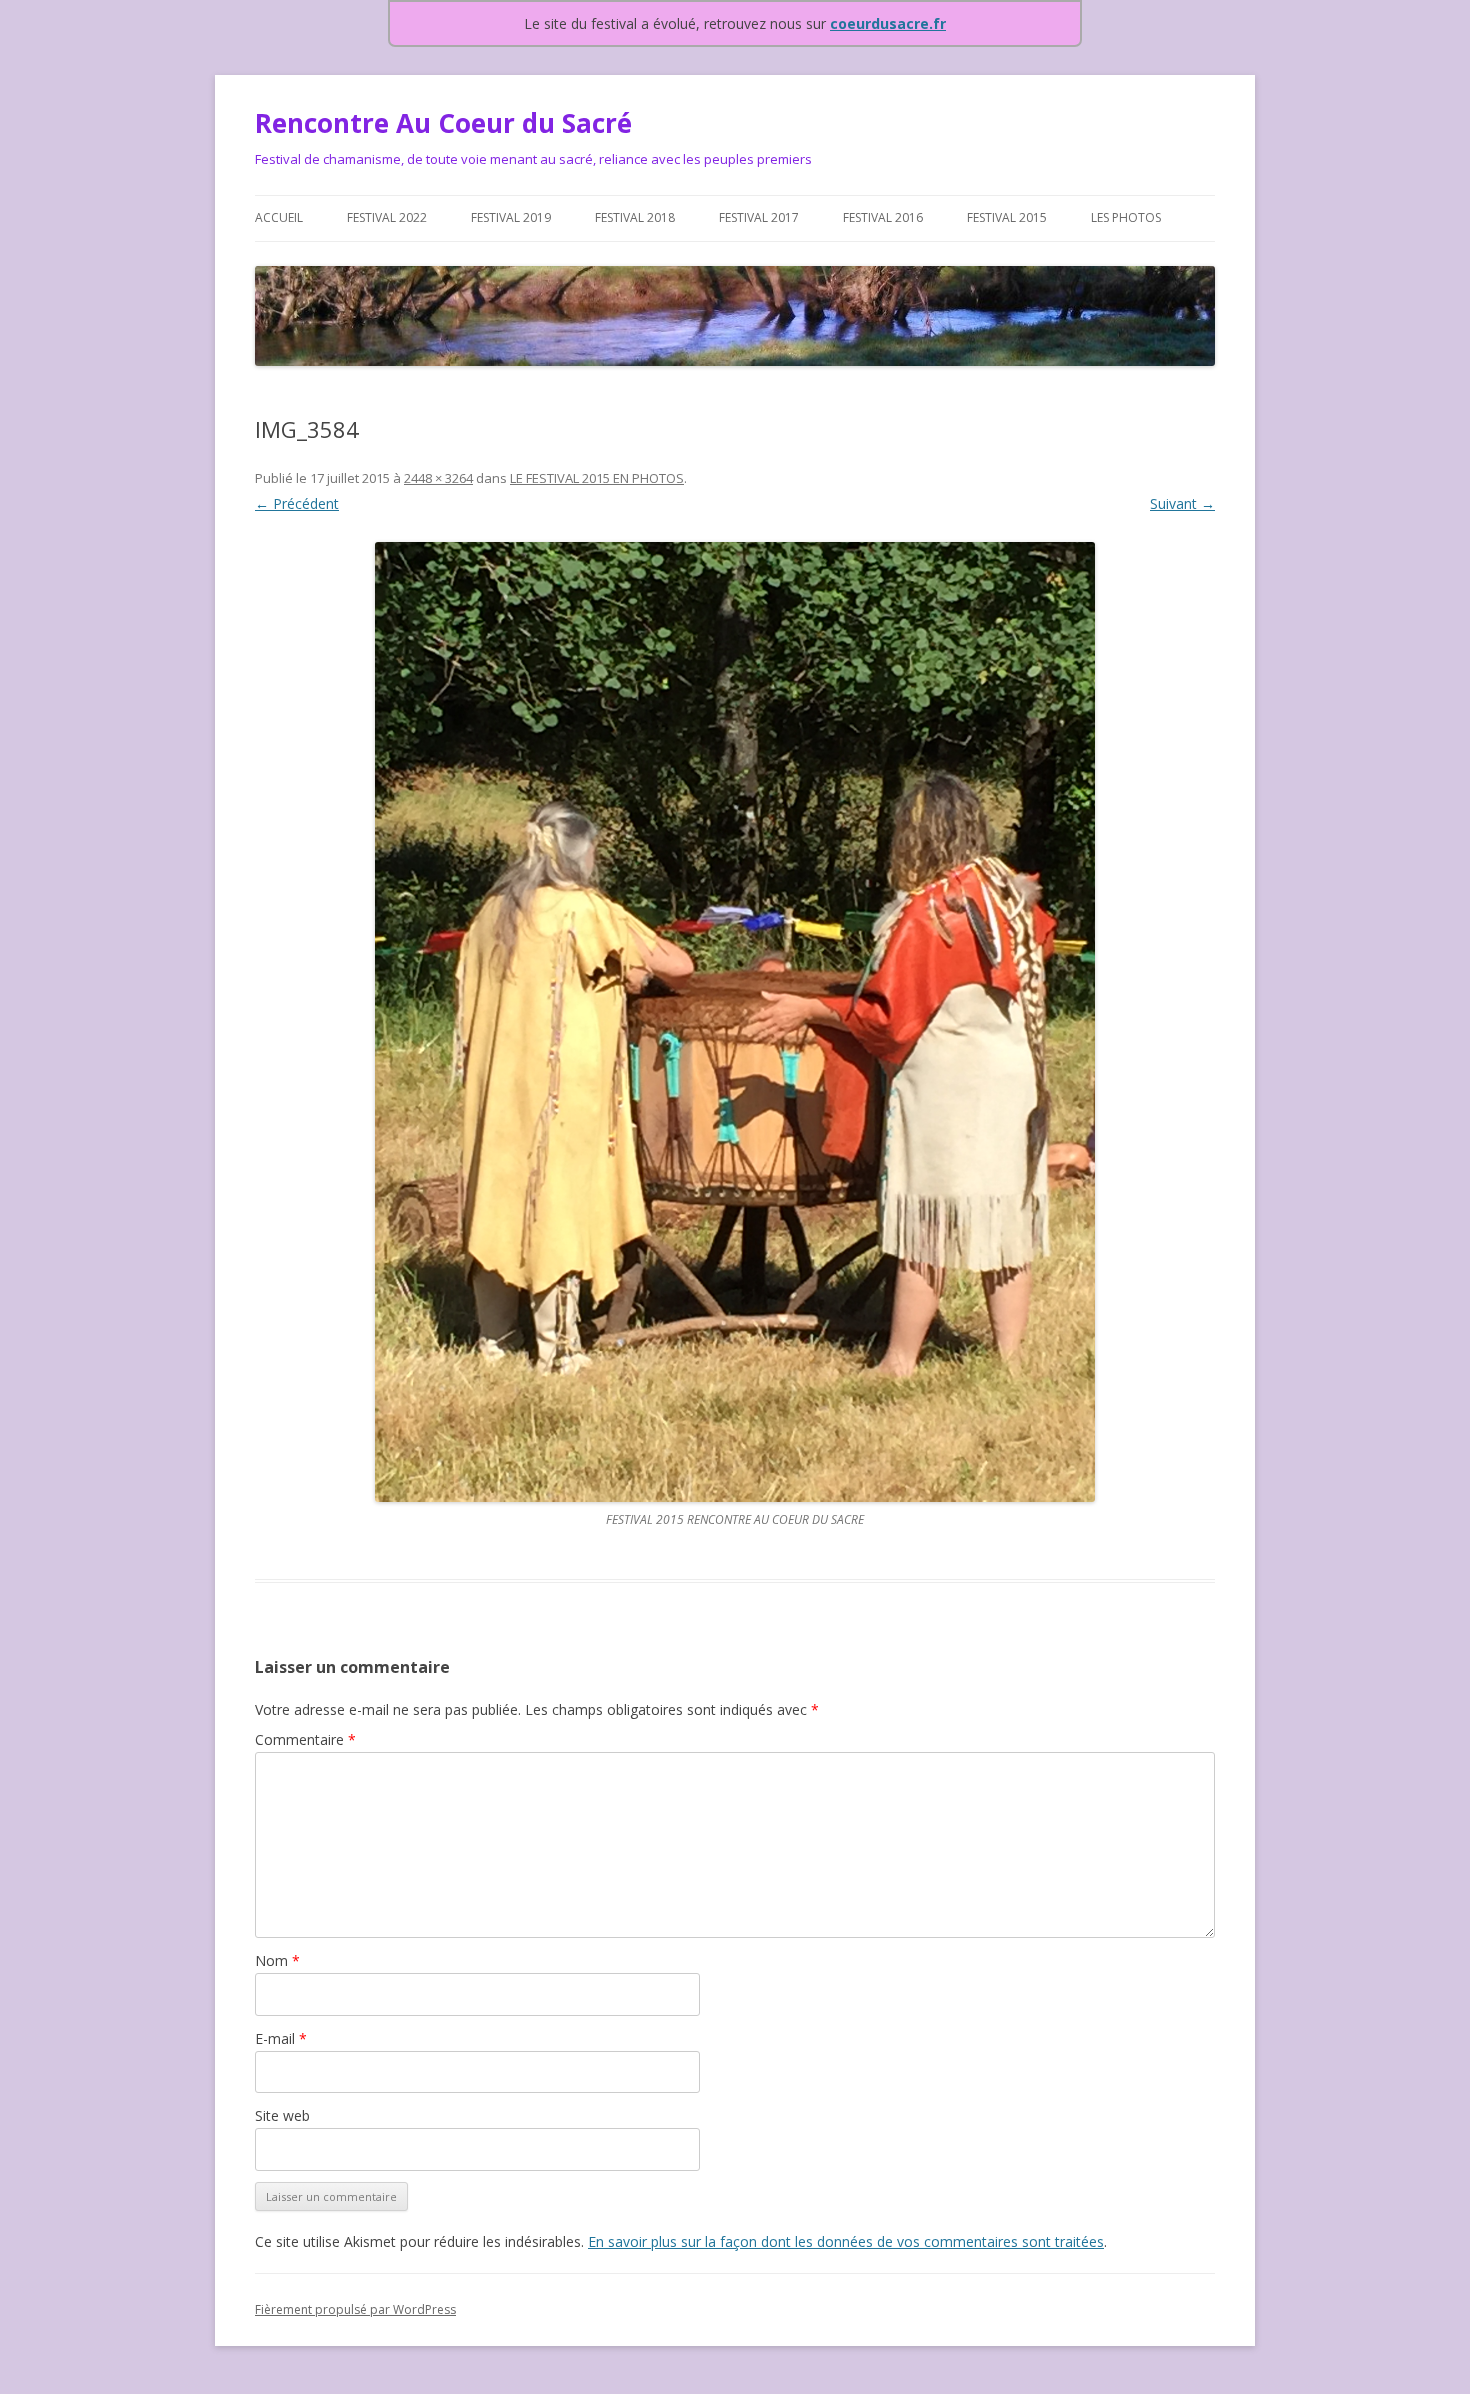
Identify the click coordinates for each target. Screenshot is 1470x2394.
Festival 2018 (635, 217)
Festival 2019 (511, 217)
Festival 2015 (1007, 217)
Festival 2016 (883, 217)
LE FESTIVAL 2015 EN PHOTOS (597, 478)
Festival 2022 (387, 217)
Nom (277, 1960)
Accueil (279, 217)
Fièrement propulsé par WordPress (355, 2309)
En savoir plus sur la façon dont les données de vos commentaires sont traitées (846, 2241)
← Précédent (297, 503)
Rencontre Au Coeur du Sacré (443, 123)
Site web (282, 2115)
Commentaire (305, 1739)
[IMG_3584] (735, 1022)
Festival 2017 (759, 217)
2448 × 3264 (438, 478)
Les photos (1126, 217)
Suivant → (1182, 503)
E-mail (281, 2038)
